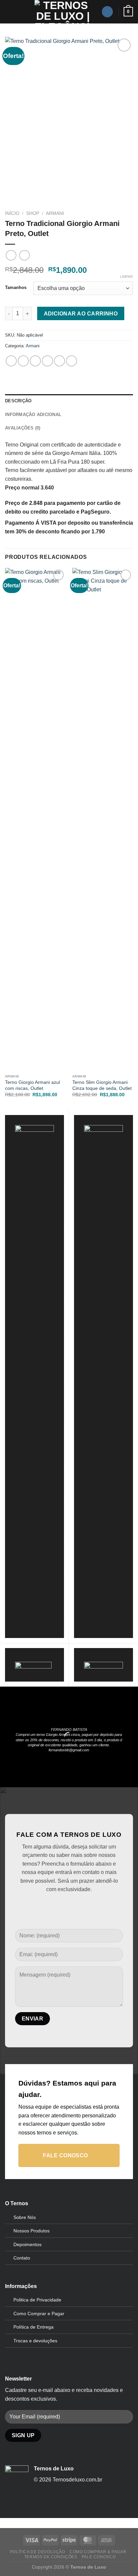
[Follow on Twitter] (58, 1906)
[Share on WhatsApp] (11, 361)
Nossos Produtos (31, 2231)
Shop (33, 213)
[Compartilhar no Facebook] (23, 361)
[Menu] (9, 12)
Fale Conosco (99, 2557)
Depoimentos (27, 2244)
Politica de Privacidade (37, 2300)
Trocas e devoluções (35, 2341)
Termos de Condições (51, 2557)
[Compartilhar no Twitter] (35, 361)
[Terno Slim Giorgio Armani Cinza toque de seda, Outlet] (103, 819)
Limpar (126, 277)
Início (12, 213)
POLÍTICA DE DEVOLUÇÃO (38, 2552)
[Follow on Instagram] (107, 12)
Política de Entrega (33, 2327)
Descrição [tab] (18, 401)
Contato (22, 2258)
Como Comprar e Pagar (39, 2314)
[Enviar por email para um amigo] (47, 361)
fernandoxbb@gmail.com (69, 1750)
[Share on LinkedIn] (72, 361)
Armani (55, 213)
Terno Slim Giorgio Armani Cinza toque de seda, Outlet (102, 1085)
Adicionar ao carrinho (81, 314)
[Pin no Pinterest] (59, 361)
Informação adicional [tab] (33, 415)
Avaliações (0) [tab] (23, 428)
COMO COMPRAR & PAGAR (98, 2552)
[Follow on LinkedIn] (80, 1906)
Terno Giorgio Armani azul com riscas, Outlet (32, 1085)
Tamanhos (16, 288)
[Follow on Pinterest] (69, 1906)
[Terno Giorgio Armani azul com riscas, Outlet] (35, 819)
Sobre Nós (25, 2217)
